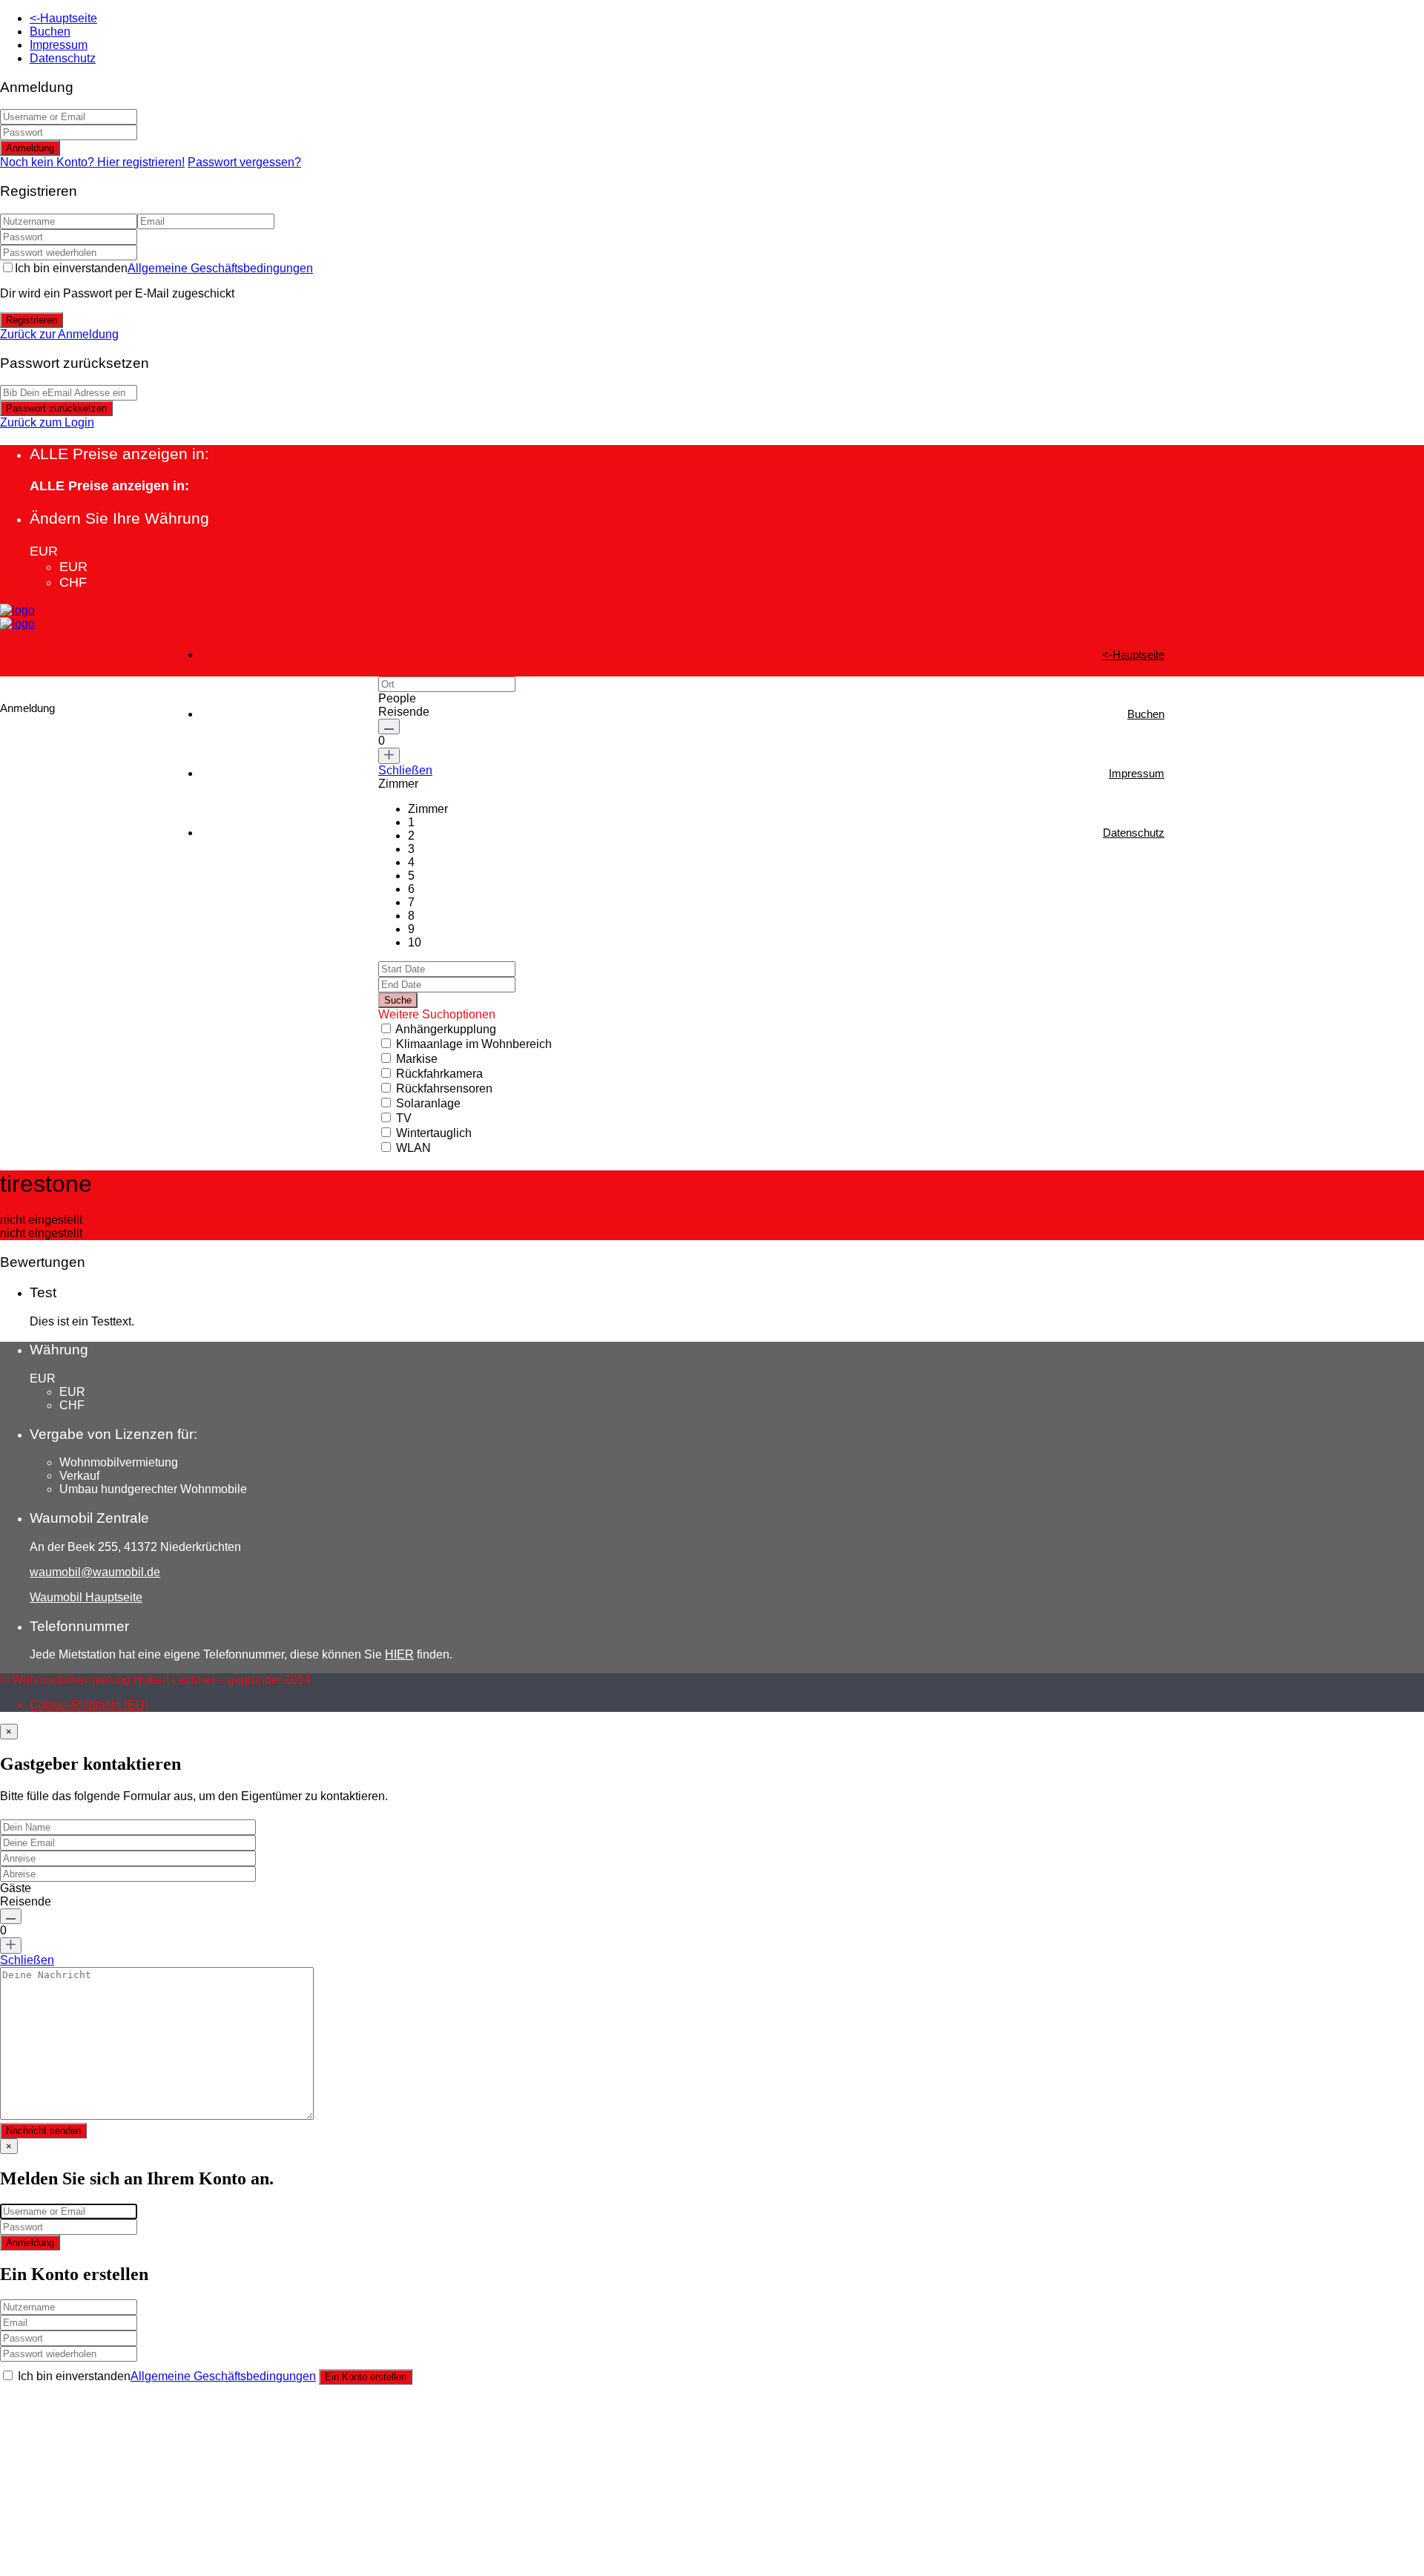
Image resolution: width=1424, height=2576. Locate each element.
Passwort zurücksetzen (56, 408)
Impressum (59, 45)
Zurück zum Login (47, 422)
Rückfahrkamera (439, 1074)
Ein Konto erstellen (366, 2377)
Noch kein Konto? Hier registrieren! (92, 162)
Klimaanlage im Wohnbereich (474, 1044)
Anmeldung (30, 148)
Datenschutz (63, 58)
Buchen (50, 32)
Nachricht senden (43, 2131)
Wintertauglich (434, 1133)
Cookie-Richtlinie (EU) (89, 1705)
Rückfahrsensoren (444, 1088)
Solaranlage (428, 1103)
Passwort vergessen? (244, 162)
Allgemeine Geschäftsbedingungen (220, 268)
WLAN (413, 1148)
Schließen (405, 770)
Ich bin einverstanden (164, 268)
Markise (417, 1059)
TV (404, 1118)
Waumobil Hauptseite (86, 1597)
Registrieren (32, 320)
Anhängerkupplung (446, 1029)
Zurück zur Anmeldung (59, 334)
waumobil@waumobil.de (95, 1572)
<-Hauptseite (63, 18)
